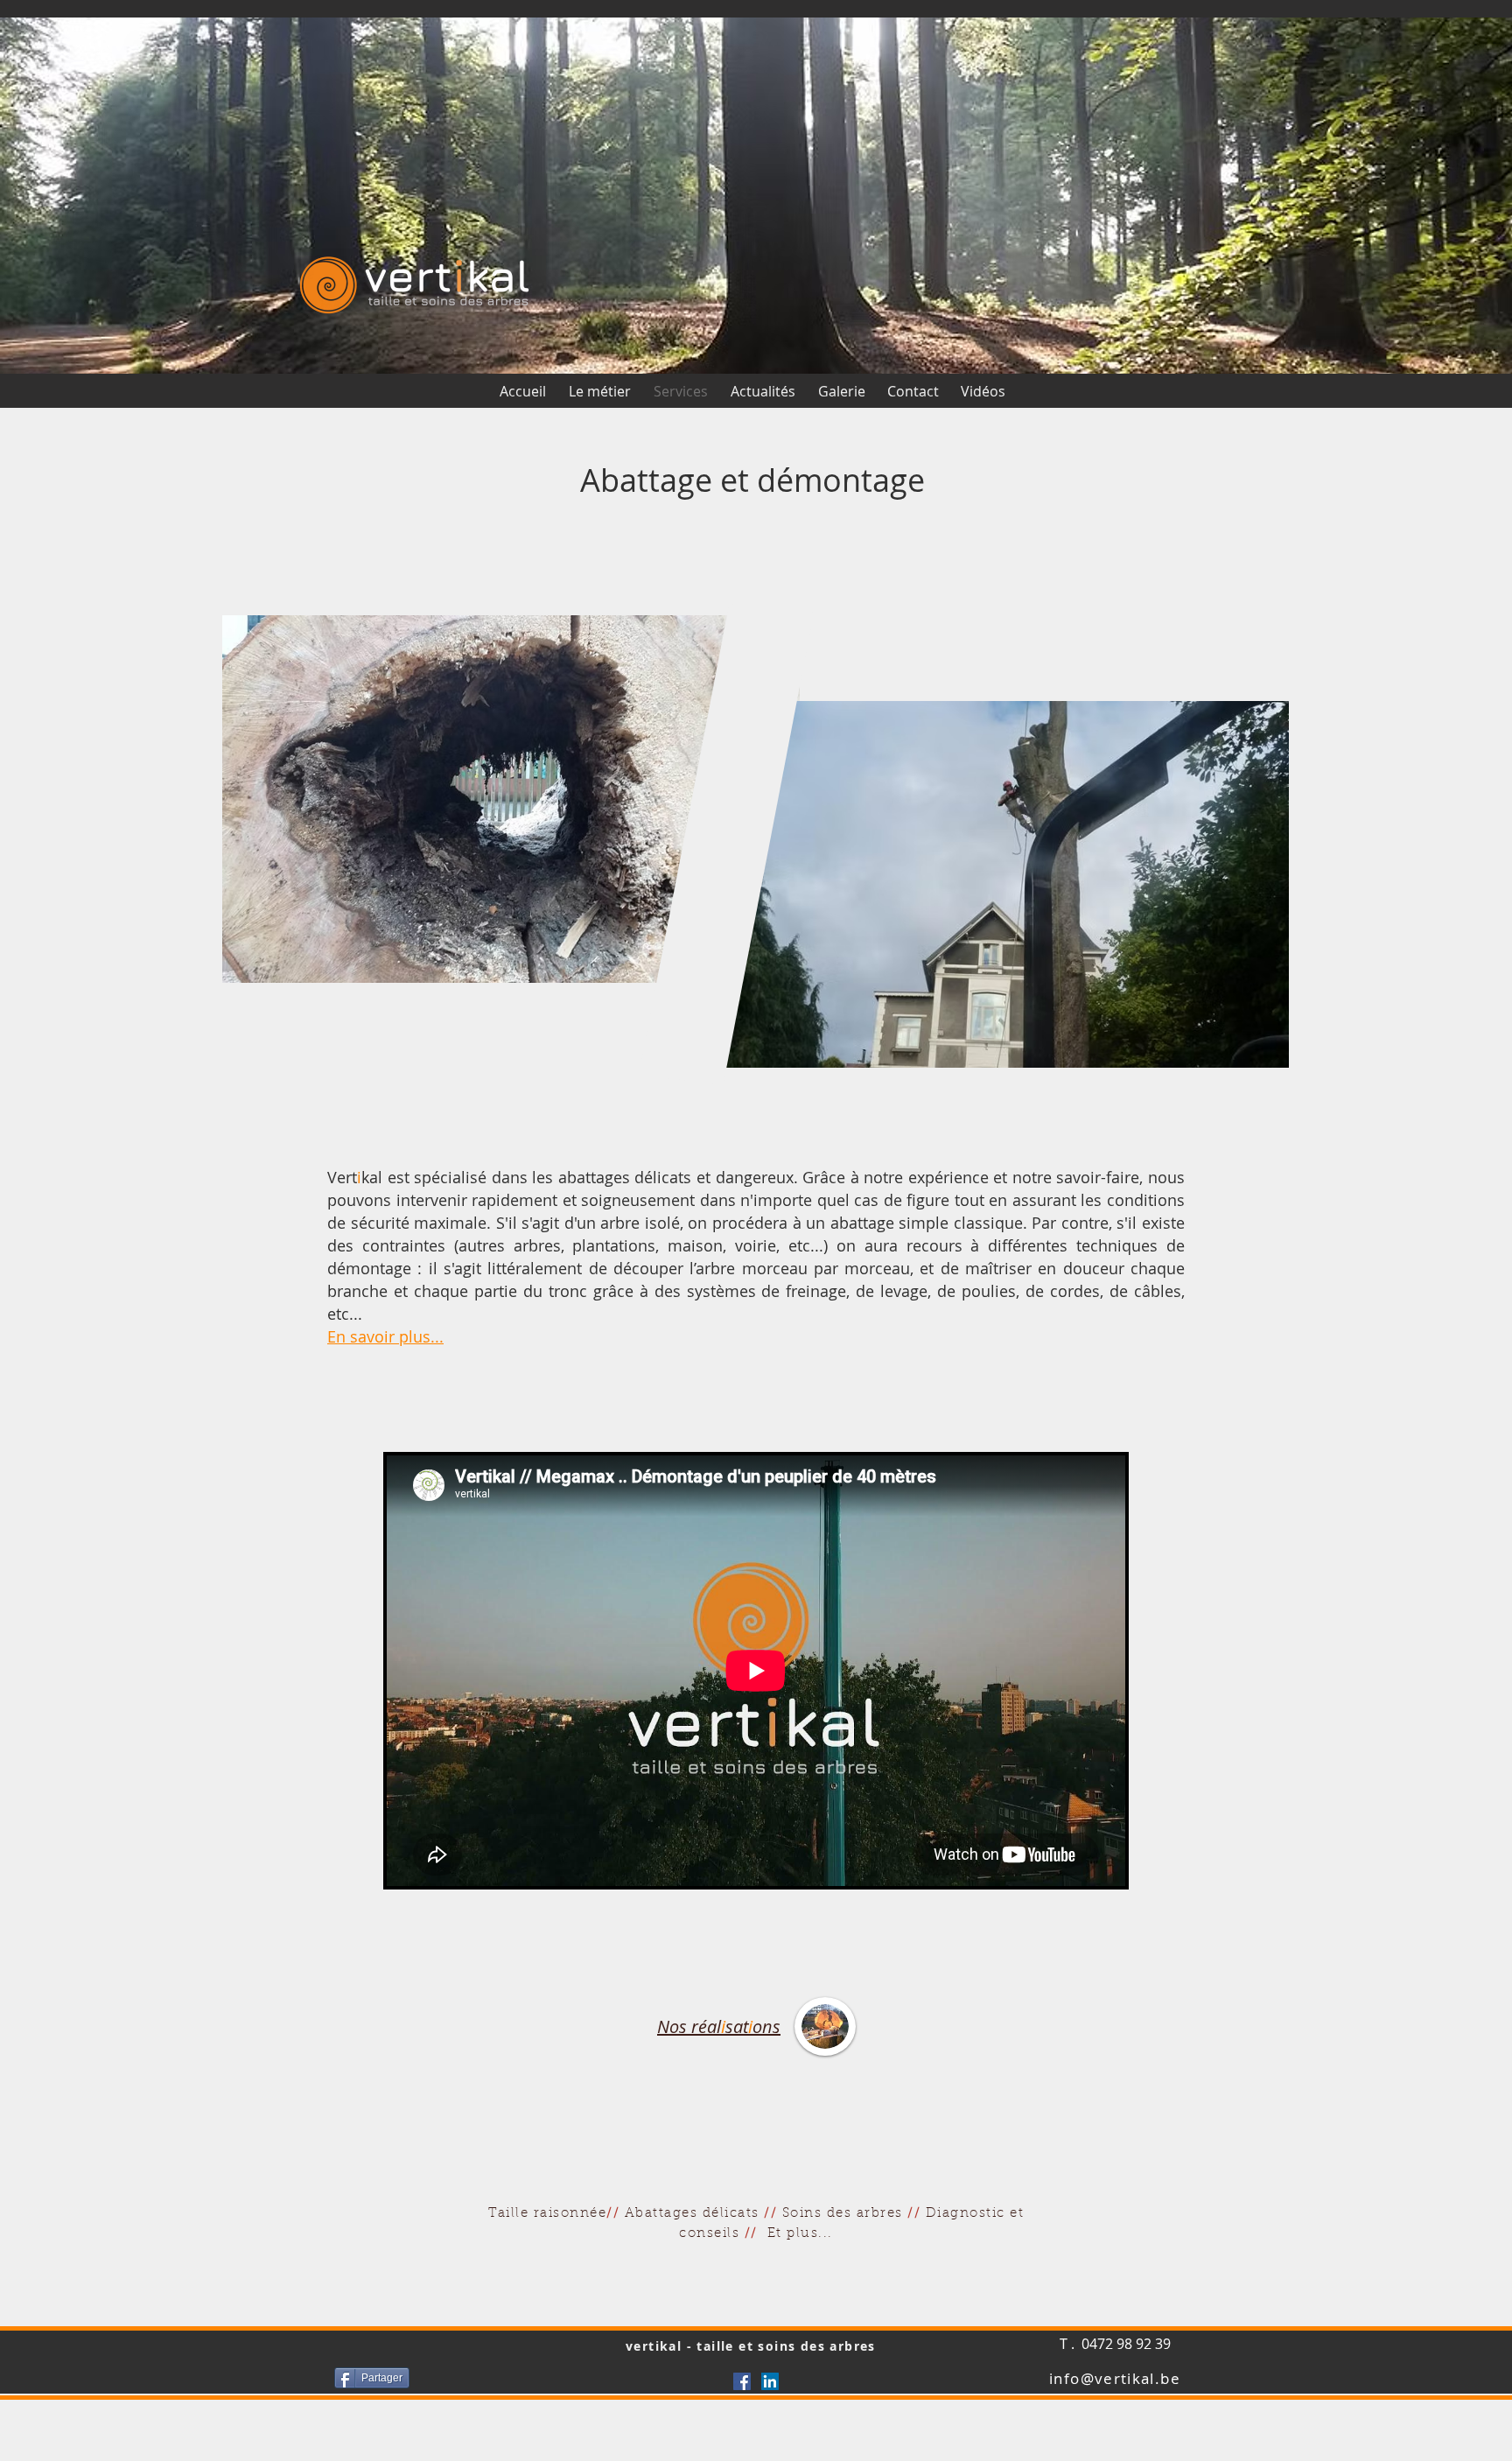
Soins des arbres (843, 2214)
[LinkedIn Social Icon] (770, 2381)
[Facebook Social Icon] (742, 2381)
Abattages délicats (692, 2214)
